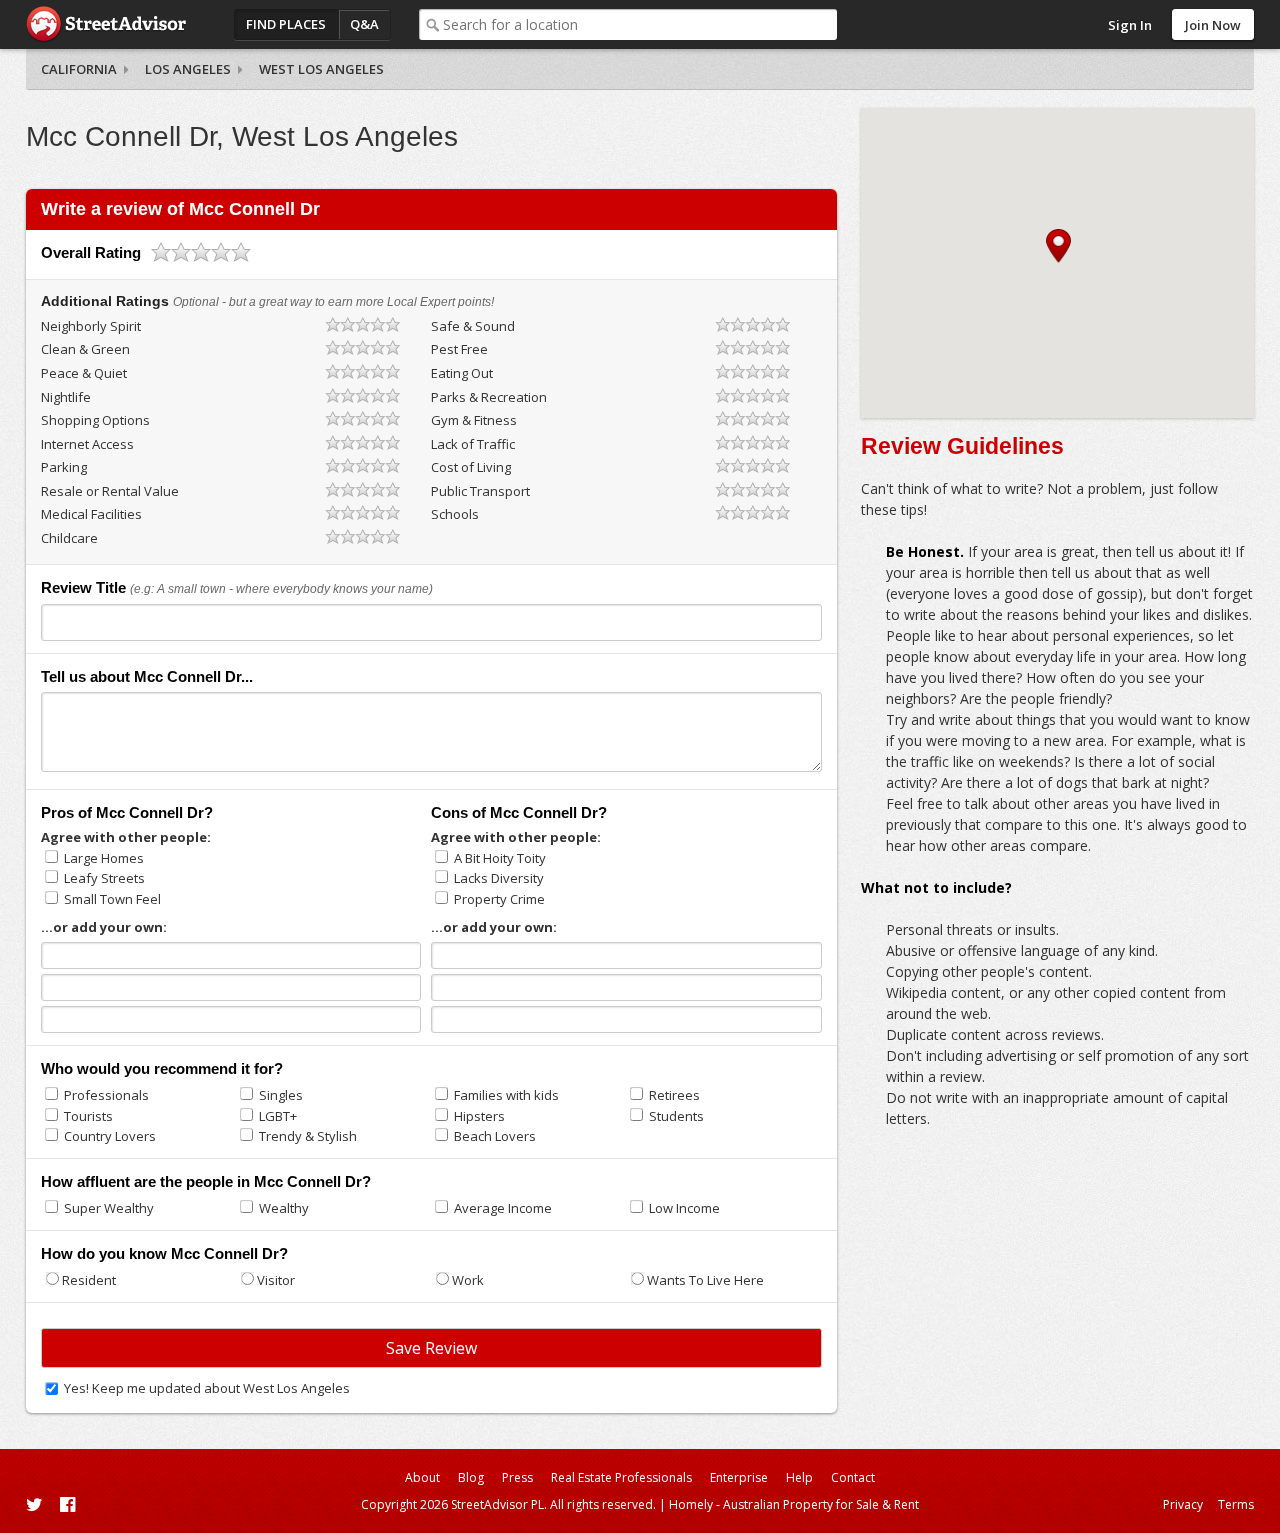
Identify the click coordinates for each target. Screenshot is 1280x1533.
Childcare (69, 538)
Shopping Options (95, 420)
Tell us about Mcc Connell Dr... (147, 676)
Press (517, 1477)
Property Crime (499, 899)
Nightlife (66, 397)
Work (468, 1280)
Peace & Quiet (84, 373)
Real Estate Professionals (621, 1477)
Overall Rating (91, 252)
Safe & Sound (473, 326)
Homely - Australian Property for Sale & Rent (794, 1504)
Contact (853, 1477)
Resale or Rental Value (110, 491)
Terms (1236, 1504)
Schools (455, 514)
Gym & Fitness (474, 420)
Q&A (364, 24)
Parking (64, 467)
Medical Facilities (91, 514)
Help (799, 1477)
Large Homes (104, 858)
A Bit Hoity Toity (500, 858)
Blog (471, 1477)
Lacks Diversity (499, 878)
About (422, 1477)
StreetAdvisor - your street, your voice (106, 24)
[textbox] (639, 24)
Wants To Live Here (705, 1280)
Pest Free (459, 349)
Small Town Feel (112, 899)
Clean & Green (85, 349)
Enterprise (739, 1477)
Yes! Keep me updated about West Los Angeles (207, 1388)
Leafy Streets (104, 878)
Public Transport (480, 491)
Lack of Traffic (473, 444)
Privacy (1183, 1504)
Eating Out (462, 373)
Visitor (276, 1280)
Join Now (1213, 25)
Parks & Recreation (489, 397)
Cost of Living (471, 467)
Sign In (1130, 25)
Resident (89, 1280)
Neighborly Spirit (91, 326)
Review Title (83, 587)
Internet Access (87, 444)
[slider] (201, 252)
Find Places (286, 24)
